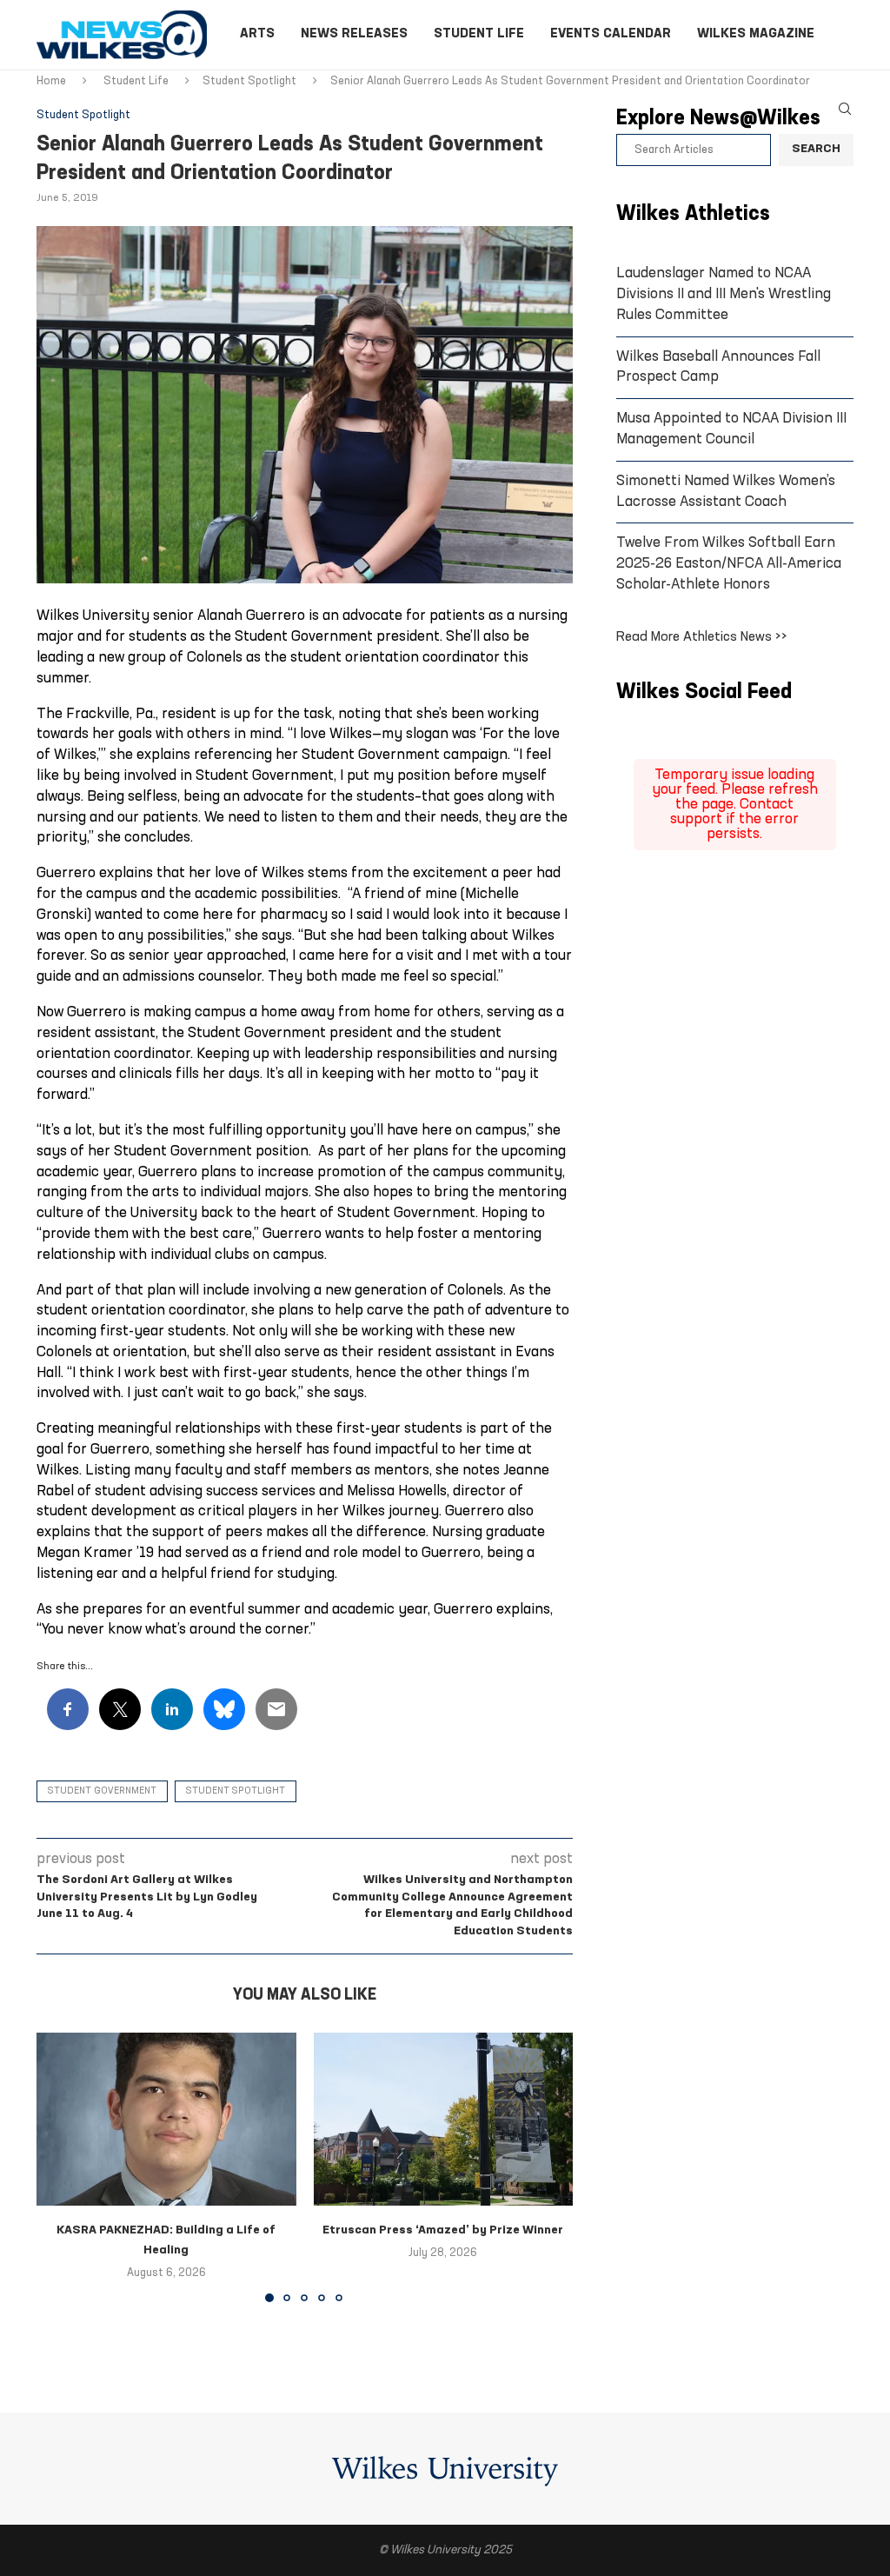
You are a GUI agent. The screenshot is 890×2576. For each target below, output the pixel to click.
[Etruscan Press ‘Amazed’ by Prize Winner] (444, 2119)
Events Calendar (611, 34)
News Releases (354, 34)
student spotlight (236, 1791)
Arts (257, 34)
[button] (60, 2167)
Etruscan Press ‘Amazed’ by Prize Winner (443, 2230)
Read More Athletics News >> (702, 637)
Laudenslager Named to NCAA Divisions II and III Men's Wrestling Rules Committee (724, 294)
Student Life (479, 34)
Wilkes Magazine (756, 34)
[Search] (845, 109)
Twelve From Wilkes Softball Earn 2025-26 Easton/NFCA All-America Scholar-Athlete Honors (729, 564)
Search (816, 149)
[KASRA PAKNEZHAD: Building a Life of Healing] (166, 2119)
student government (102, 1791)
